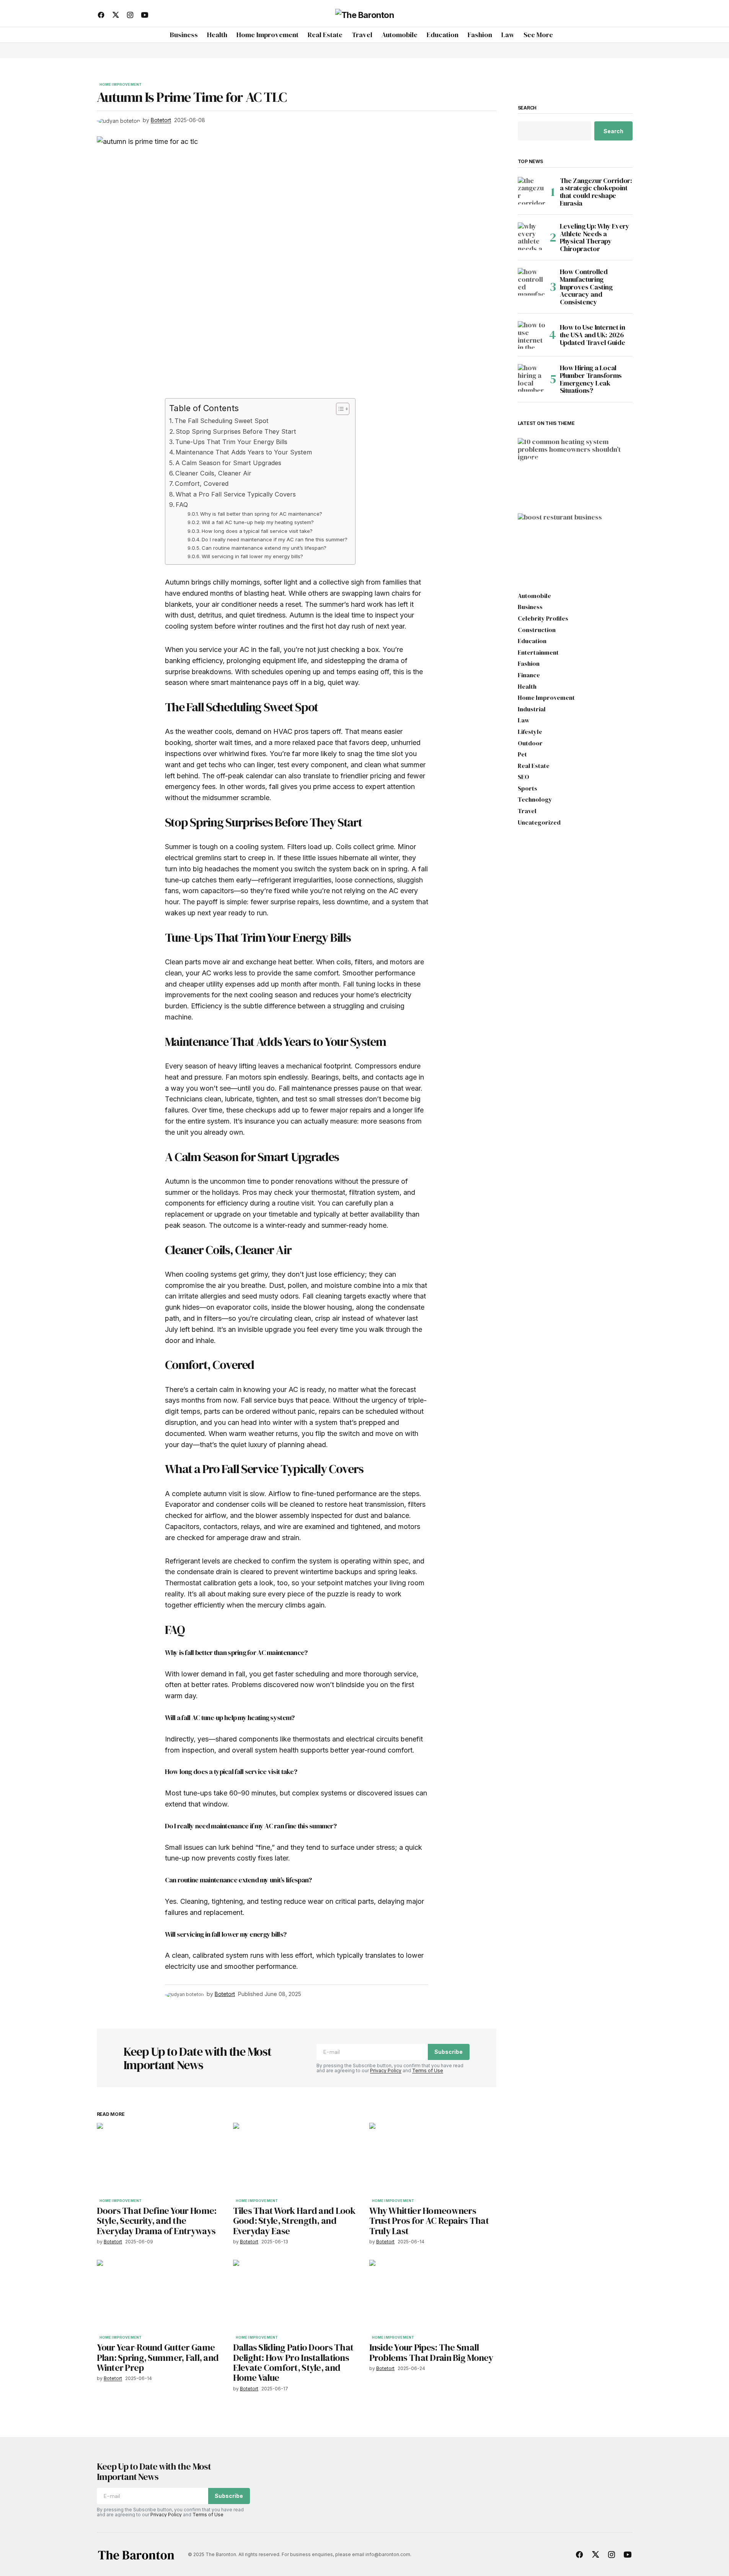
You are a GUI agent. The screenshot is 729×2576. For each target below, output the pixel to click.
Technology (535, 800)
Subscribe (448, 2052)
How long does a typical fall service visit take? (257, 531)
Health (527, 687)
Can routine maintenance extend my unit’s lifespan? (264, 548)
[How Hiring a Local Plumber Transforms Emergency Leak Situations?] (532, 378)
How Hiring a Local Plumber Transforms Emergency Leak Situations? (591, 379)
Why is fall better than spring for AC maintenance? (261, 514)
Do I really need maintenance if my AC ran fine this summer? (275, 539)
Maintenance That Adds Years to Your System (244, 452)
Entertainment (538, 653)
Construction (537, 630)
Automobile (534, 596)
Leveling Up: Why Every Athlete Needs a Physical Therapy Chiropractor (595, 238)
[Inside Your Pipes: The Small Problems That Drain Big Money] (433, 2296)
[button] (626, 15)
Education (532, 641)
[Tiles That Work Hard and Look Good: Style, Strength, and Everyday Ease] (297, 2159)
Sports (528, 789)
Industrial (532, 709)
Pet (522, 755)
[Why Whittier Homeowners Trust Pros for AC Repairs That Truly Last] (433, 2159)
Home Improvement (121, 85)
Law (524, 720)
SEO (524, 777)
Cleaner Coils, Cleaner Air (213, 473)
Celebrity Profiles (543, 619)
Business (538, 541)
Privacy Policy (386, 2070)
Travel (527, 811)
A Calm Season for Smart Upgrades (228, 463)
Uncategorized (539, 823)
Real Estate (534, 766)
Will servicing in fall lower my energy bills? (252, 556)
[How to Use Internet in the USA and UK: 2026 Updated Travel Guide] (532, 335)
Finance (529, 675)
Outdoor (530, 743)
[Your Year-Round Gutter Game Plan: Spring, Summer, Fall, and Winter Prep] (160, 2296)
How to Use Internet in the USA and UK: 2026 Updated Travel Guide (593, 335)
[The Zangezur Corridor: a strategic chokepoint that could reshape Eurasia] (532, 191)
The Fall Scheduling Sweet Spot (222, 421)
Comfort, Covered (202, 484)
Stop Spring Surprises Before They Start (236, 431)
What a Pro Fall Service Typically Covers (236, 494)
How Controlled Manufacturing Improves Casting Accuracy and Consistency (586, 287)
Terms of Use (428, 2070)
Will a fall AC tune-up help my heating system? (258, 522)
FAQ (182, 505)
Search (527, 108)
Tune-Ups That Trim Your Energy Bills (231, 442)
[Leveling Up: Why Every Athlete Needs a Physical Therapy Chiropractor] (532, 236)
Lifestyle (530, 732)
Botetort (541, 492)
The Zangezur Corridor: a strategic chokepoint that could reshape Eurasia (596, 192)
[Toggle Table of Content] (339, 409)
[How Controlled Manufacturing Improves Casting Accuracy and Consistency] (532, 282)
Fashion (529, 664)
